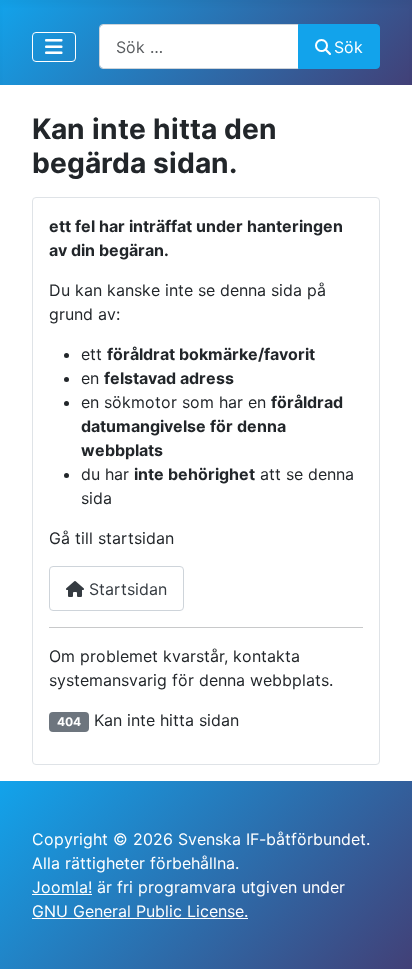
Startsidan (125, 589)
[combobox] (199, 46)
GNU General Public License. (140, 911)
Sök (348, 47)
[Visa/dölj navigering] (54, 47)
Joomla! (62, 887)
